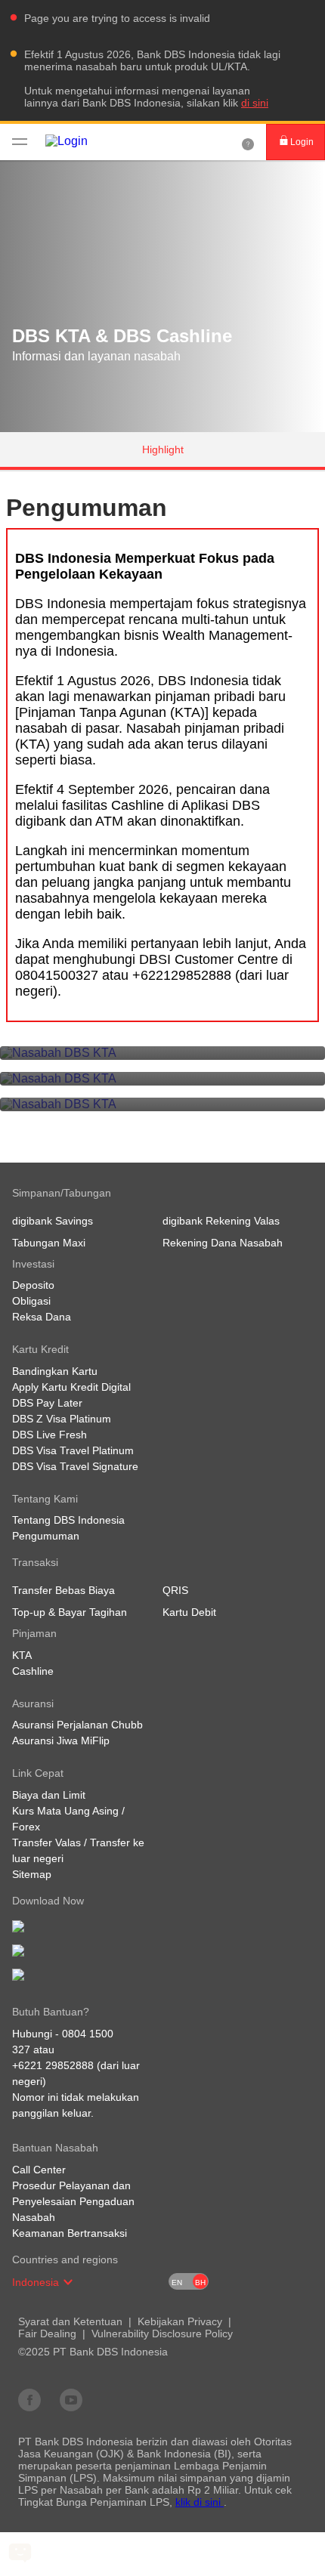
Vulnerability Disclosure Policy (162, 2334)
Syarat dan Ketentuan (70, 2321)
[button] (68, 2282)
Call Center (39, 2170)
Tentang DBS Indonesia (68, 1520)
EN (177, 2283)
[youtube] (71, 2399)
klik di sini (200, 2502)
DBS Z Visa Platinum (62, 1419)
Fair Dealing (47, 2334)
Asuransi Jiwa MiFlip (61, 1740)
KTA (22, 1655)
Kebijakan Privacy (180, 2321)
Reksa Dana (42, 1317)
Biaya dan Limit (49, 1795)
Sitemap (32, 1874)
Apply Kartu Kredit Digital (71, 1387)
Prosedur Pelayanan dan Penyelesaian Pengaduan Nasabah (73, 2201)
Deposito (33, 1285)
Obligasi (31, 1301)
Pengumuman (46, 1536)
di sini (255, 103)
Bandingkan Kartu (55, 1371)
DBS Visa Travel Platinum (73, 1450)
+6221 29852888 (53, 2065)
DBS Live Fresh (50, 1435)
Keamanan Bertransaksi (70, 2233)
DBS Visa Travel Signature (75, 1466)
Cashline (33, 1671)
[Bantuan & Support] (248, 142)
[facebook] (29, 2399)
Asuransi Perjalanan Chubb (77, 1725)
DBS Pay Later (47, 1403)
